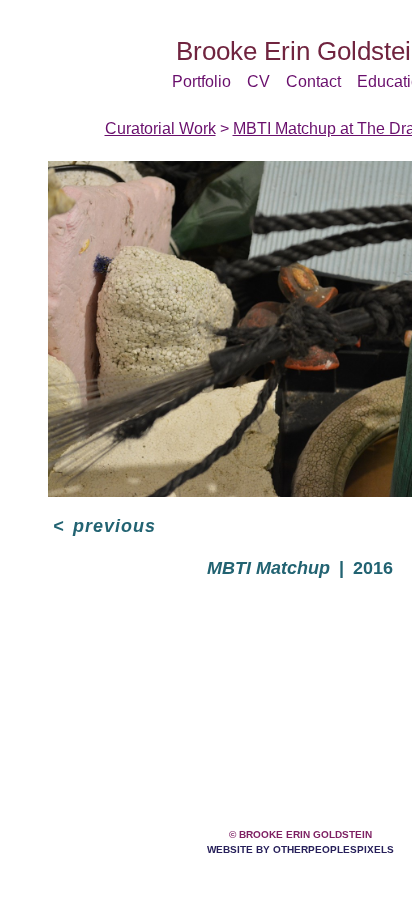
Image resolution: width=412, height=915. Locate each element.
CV (258, 81)
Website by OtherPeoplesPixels (300, 849)
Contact (313, 81)
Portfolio (201, 81)
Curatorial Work (160, 128)
